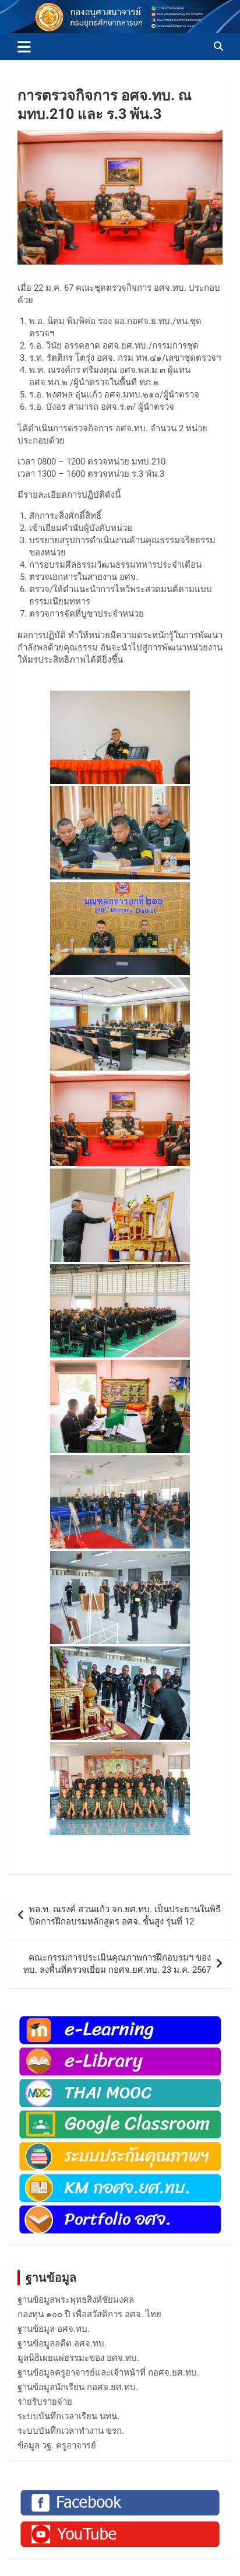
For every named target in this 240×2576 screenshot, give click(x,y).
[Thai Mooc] (120, 2083)
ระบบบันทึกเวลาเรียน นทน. (68, 2416)
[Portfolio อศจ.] (120, 2209)
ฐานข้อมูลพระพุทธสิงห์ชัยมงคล (76, 2300)
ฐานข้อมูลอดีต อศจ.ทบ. (62, 2343)
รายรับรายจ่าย (45, 2402)
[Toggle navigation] (24, 47)
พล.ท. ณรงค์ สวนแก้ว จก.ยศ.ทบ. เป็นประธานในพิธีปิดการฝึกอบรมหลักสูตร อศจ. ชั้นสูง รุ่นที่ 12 (125, 1915)
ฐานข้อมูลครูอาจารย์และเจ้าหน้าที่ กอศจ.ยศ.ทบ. (108, 2373)
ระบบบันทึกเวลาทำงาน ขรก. (71, 2431)
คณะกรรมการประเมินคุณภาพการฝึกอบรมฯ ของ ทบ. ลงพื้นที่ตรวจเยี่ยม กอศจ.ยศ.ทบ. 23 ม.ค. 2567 (117, 1964)
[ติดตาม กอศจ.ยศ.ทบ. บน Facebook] (120, 2493)
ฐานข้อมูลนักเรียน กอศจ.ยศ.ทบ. (78, 2387)
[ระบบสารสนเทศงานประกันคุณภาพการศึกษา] (120, 2146)
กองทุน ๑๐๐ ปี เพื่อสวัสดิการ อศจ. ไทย (89, 2314)
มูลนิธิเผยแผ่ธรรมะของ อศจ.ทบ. (78, 2358)
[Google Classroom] (120, 2114)
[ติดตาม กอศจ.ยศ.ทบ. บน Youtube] (120, 2524)
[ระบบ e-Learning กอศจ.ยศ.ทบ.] (120, 2020)
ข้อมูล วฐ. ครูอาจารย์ (57, 2445)
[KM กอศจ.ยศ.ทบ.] (120, 2178)
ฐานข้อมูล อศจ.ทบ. (54, 2329)
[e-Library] (120, 2051)
